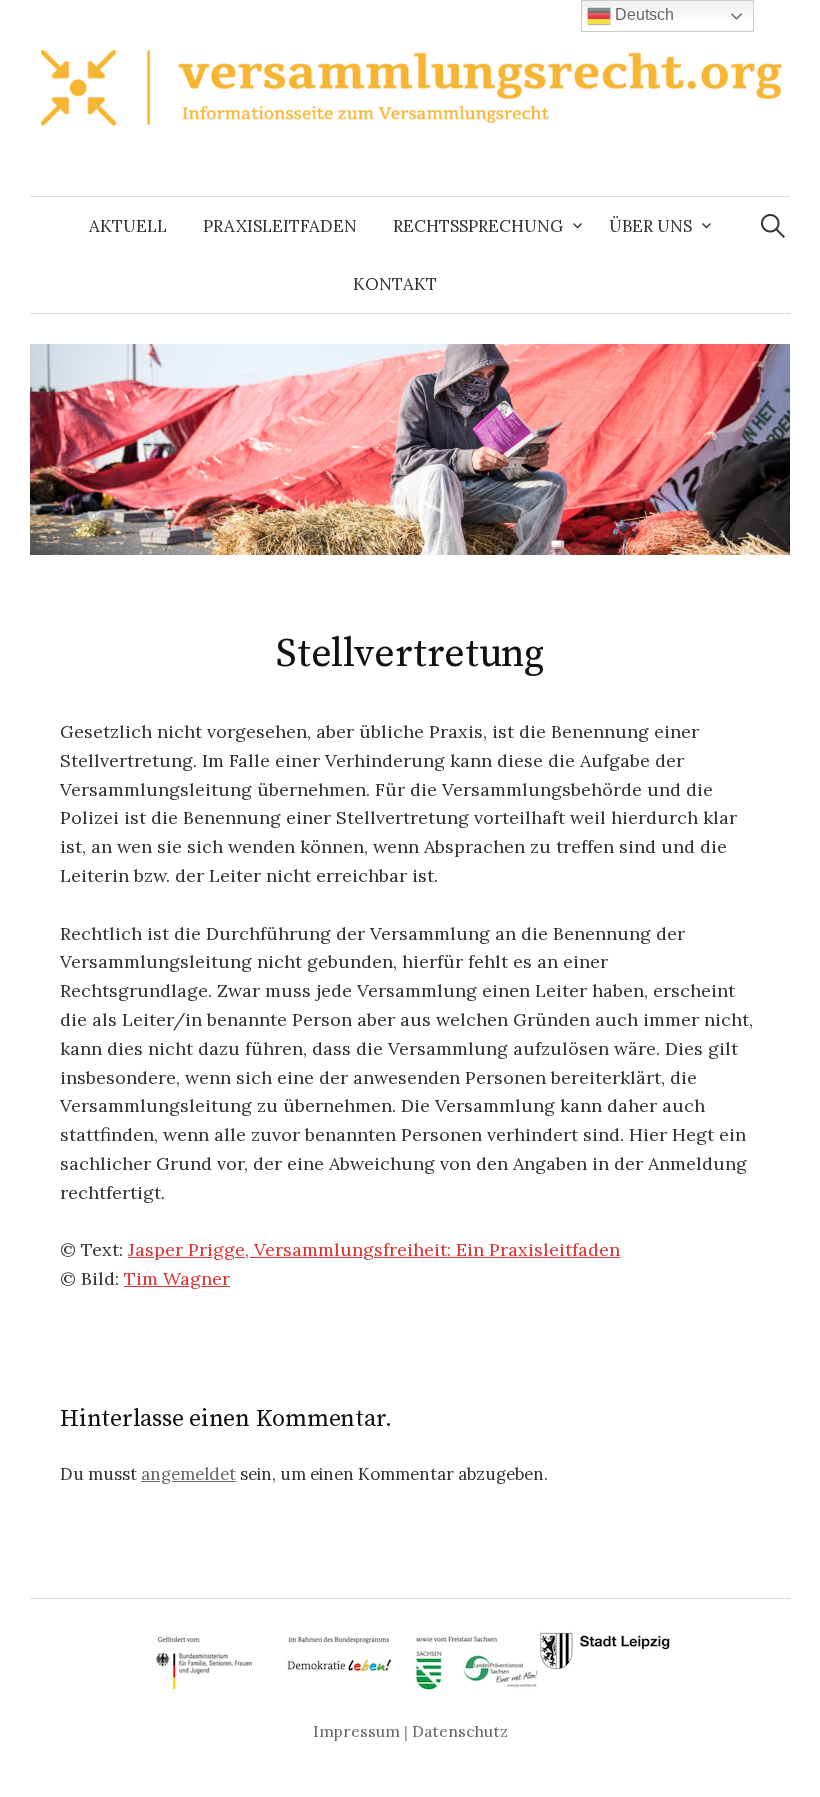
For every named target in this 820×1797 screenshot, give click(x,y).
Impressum (356, 1731)
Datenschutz (460, 1731)
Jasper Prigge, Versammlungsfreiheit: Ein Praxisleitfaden (374, 1249)
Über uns (650, 226)
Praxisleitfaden (280, 226)
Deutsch (642, 14)
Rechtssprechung (478, 226)
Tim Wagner (177, 1278)
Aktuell (128, 226)
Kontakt (395, 284)
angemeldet (188, 1474)
